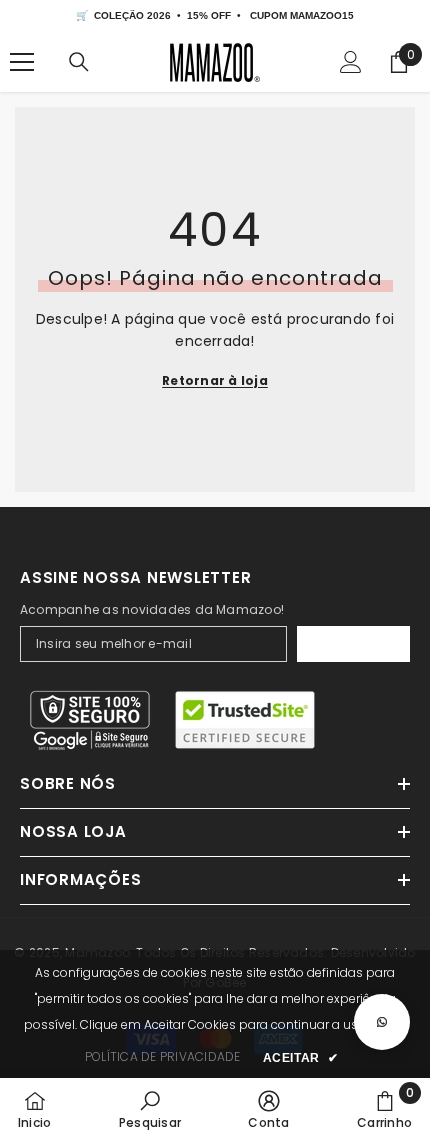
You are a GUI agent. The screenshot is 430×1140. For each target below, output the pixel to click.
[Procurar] (79, 62)
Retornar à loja (215, 380)
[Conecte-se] (351, 62)
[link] (150, 1109)
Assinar (353, 644)
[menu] (22, 62)
